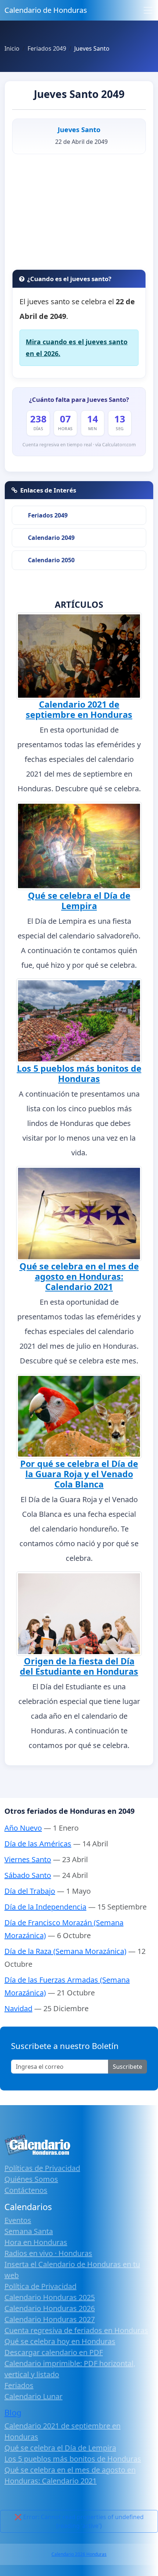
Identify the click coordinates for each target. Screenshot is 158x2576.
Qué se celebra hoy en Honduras (60, 2341)
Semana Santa (29, 2231)
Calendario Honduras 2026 (50, 2308)
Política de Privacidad (40, 2286)
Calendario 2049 (51, 538)
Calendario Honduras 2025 (50, 2297)
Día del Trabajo (30, 1891)
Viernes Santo (28, 1859)
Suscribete (128, 2067)
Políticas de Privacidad (42, 2168)
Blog (13, 2412)
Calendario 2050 (51, 560)
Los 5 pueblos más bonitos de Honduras (79, 1073)
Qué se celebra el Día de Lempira (79, 901)
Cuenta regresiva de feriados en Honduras (76, 2330)
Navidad (18, 2008)
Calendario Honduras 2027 (50, 2319)
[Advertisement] (79, 214)
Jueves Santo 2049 (79, 94)
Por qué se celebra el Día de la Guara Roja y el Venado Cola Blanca (79, 1474)
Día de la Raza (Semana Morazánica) (65, 1951)
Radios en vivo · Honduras (48, 2253)
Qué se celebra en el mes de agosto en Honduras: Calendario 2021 (79, 1276)
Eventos (18, 2220)
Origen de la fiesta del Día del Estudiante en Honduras (79, 1666)
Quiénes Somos (31, 2179)
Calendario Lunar (33, 2396)
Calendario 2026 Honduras (79, 2554)
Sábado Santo (28, 1875)
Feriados (19, 2385)
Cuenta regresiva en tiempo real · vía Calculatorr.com (79, 445)
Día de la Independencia (45, 1907)
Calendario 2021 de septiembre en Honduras (79, 709)
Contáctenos (26, 2190)
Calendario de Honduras (46, 10)
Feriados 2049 (48, 515)
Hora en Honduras (36, 2242)
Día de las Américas (38, 1844)
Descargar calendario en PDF (54, 2352)
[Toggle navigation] (148, 10)
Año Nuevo (23, 1828)
